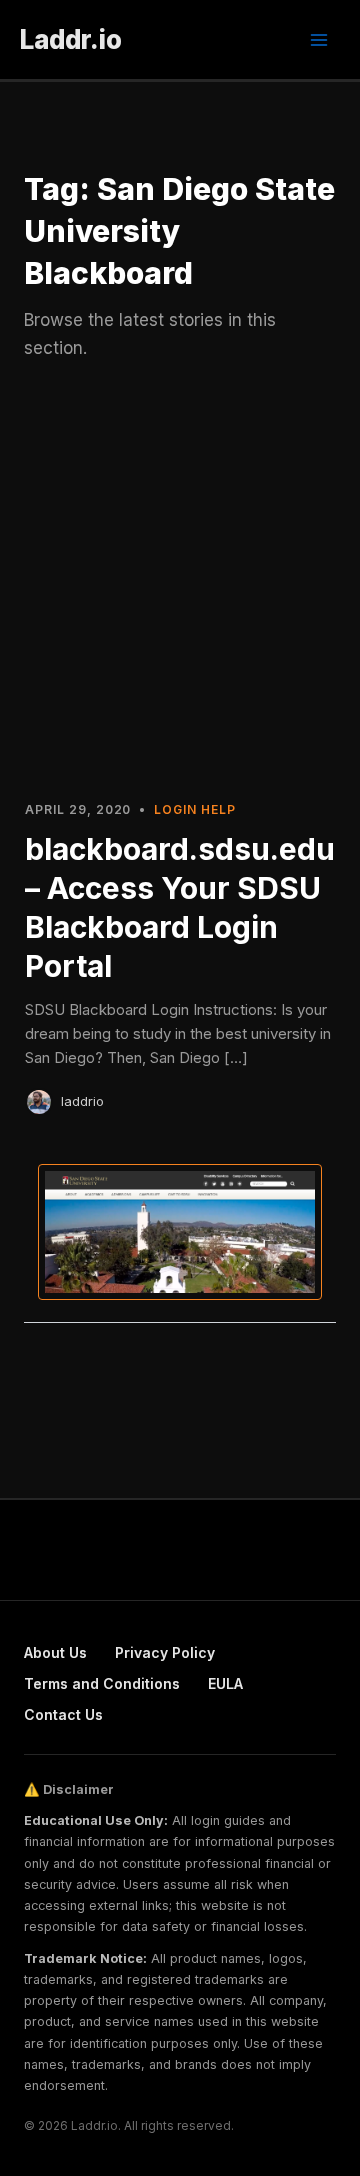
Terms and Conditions (102, 1683)
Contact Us (63, 1714)
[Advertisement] (180, 590)
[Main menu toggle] (319, 40)
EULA (225, 1683)
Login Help (195, 809)
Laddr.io (71, 39)
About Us (55, 1652)
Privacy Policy (165, 1652)
